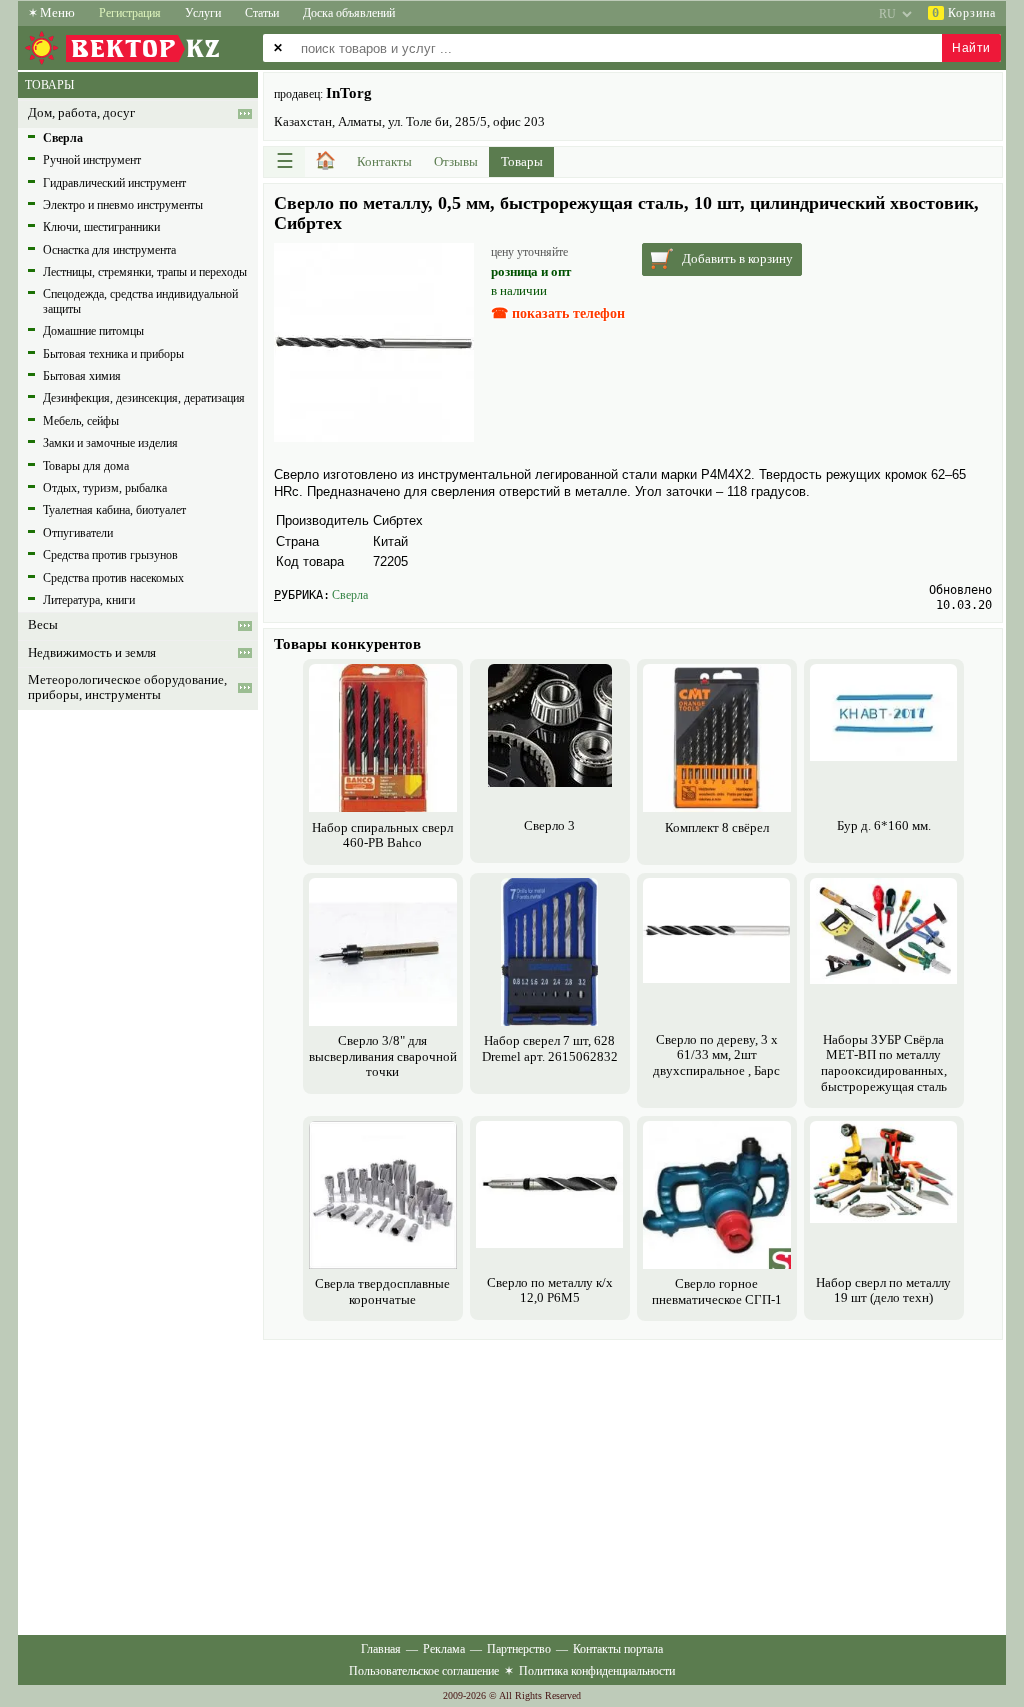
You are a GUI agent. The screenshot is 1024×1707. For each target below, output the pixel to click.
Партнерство (519, 1649)
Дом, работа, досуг (81, 113)
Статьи (262, 13)
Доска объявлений (349, 13)
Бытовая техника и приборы (113, 354)
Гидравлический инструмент (114, 183)
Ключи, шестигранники (101, 227)
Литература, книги (89, 600)
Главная (381, 1649)
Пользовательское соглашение (424, 1671)
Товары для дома (86, 466)
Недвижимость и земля (92, 653)
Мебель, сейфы (81, 421)
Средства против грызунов (110, 555)
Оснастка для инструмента (109, 250)
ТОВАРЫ (49, 85)
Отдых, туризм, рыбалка (105, 488)
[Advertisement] (633, 1485)
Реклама (444, 1649)
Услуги (203, 13)
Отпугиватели (78, 533)
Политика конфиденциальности (597, 1671)
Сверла (350, 595)
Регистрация (130, 13)
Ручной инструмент (92, 160)
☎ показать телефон (558, 313)
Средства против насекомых (113, 578)
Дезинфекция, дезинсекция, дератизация (144, 398)
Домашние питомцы (93, 331)
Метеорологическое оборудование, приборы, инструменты (127, 687)
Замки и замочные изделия (110, 443)
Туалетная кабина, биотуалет (114, 510)
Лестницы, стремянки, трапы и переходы (145, 272)
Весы (43, 625)
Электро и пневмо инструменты (123, 205)
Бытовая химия (82, 376)
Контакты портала (618, 1649)
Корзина (964, 13)
